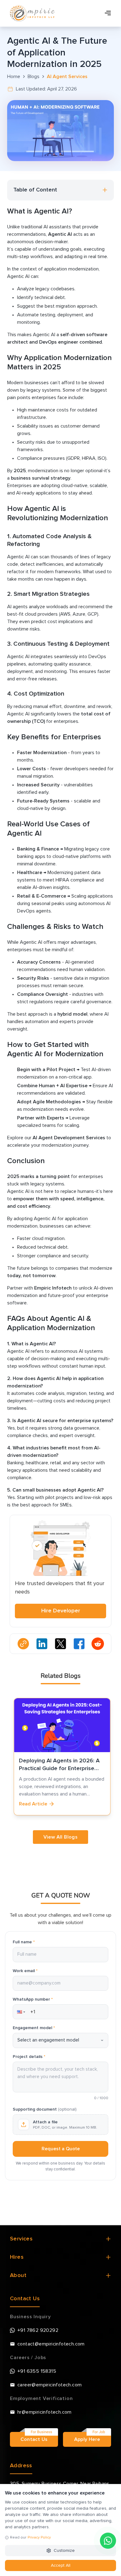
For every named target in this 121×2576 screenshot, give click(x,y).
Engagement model (34, 2028)
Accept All (61, 2565)
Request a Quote (61, 2149)
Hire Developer (61, 1611)
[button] (20, 2012)
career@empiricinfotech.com (49, 2385)
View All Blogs (61, 1837)
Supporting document (45, 2109)
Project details (29, 2057)
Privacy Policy (39, 2538)
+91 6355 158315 (37, 2371)
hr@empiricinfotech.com (45, 2412)
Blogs (34, 77)
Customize (64, 2551)
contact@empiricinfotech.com (51, 2344)
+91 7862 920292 (38, 2330)
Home (14, 77)
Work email (25, 1971)
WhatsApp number (33, 1999)
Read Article (31, 1804)
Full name (24, 1942)
